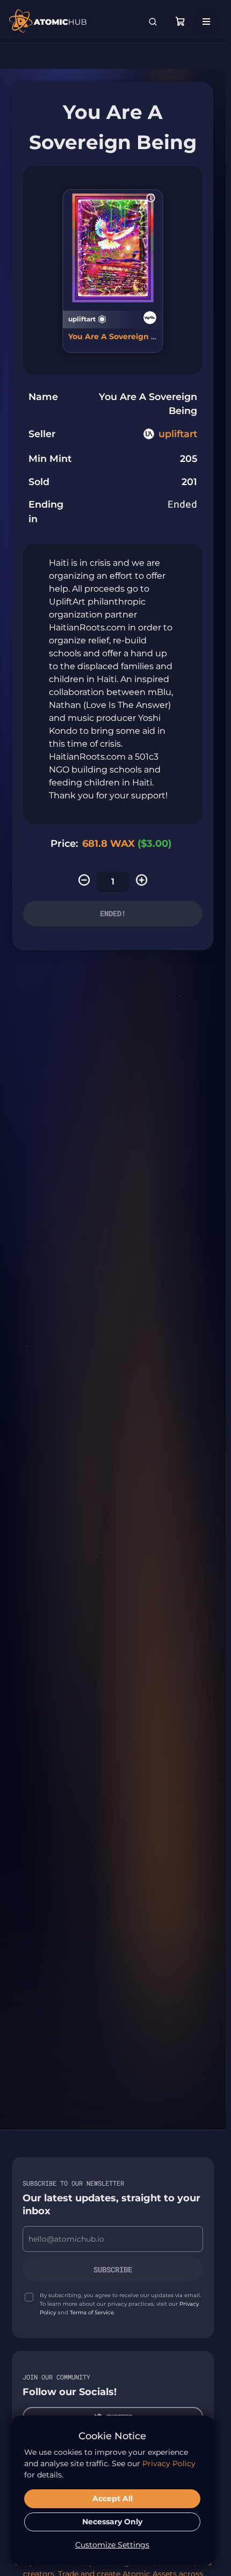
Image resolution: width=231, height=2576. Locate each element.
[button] (151, 198)
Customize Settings (112, 2545)
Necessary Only (112, 2522)
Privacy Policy (169, 2463)
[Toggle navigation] (206, 22)
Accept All (113, 2498)
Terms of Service (92, 2312)
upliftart (178, 434)
